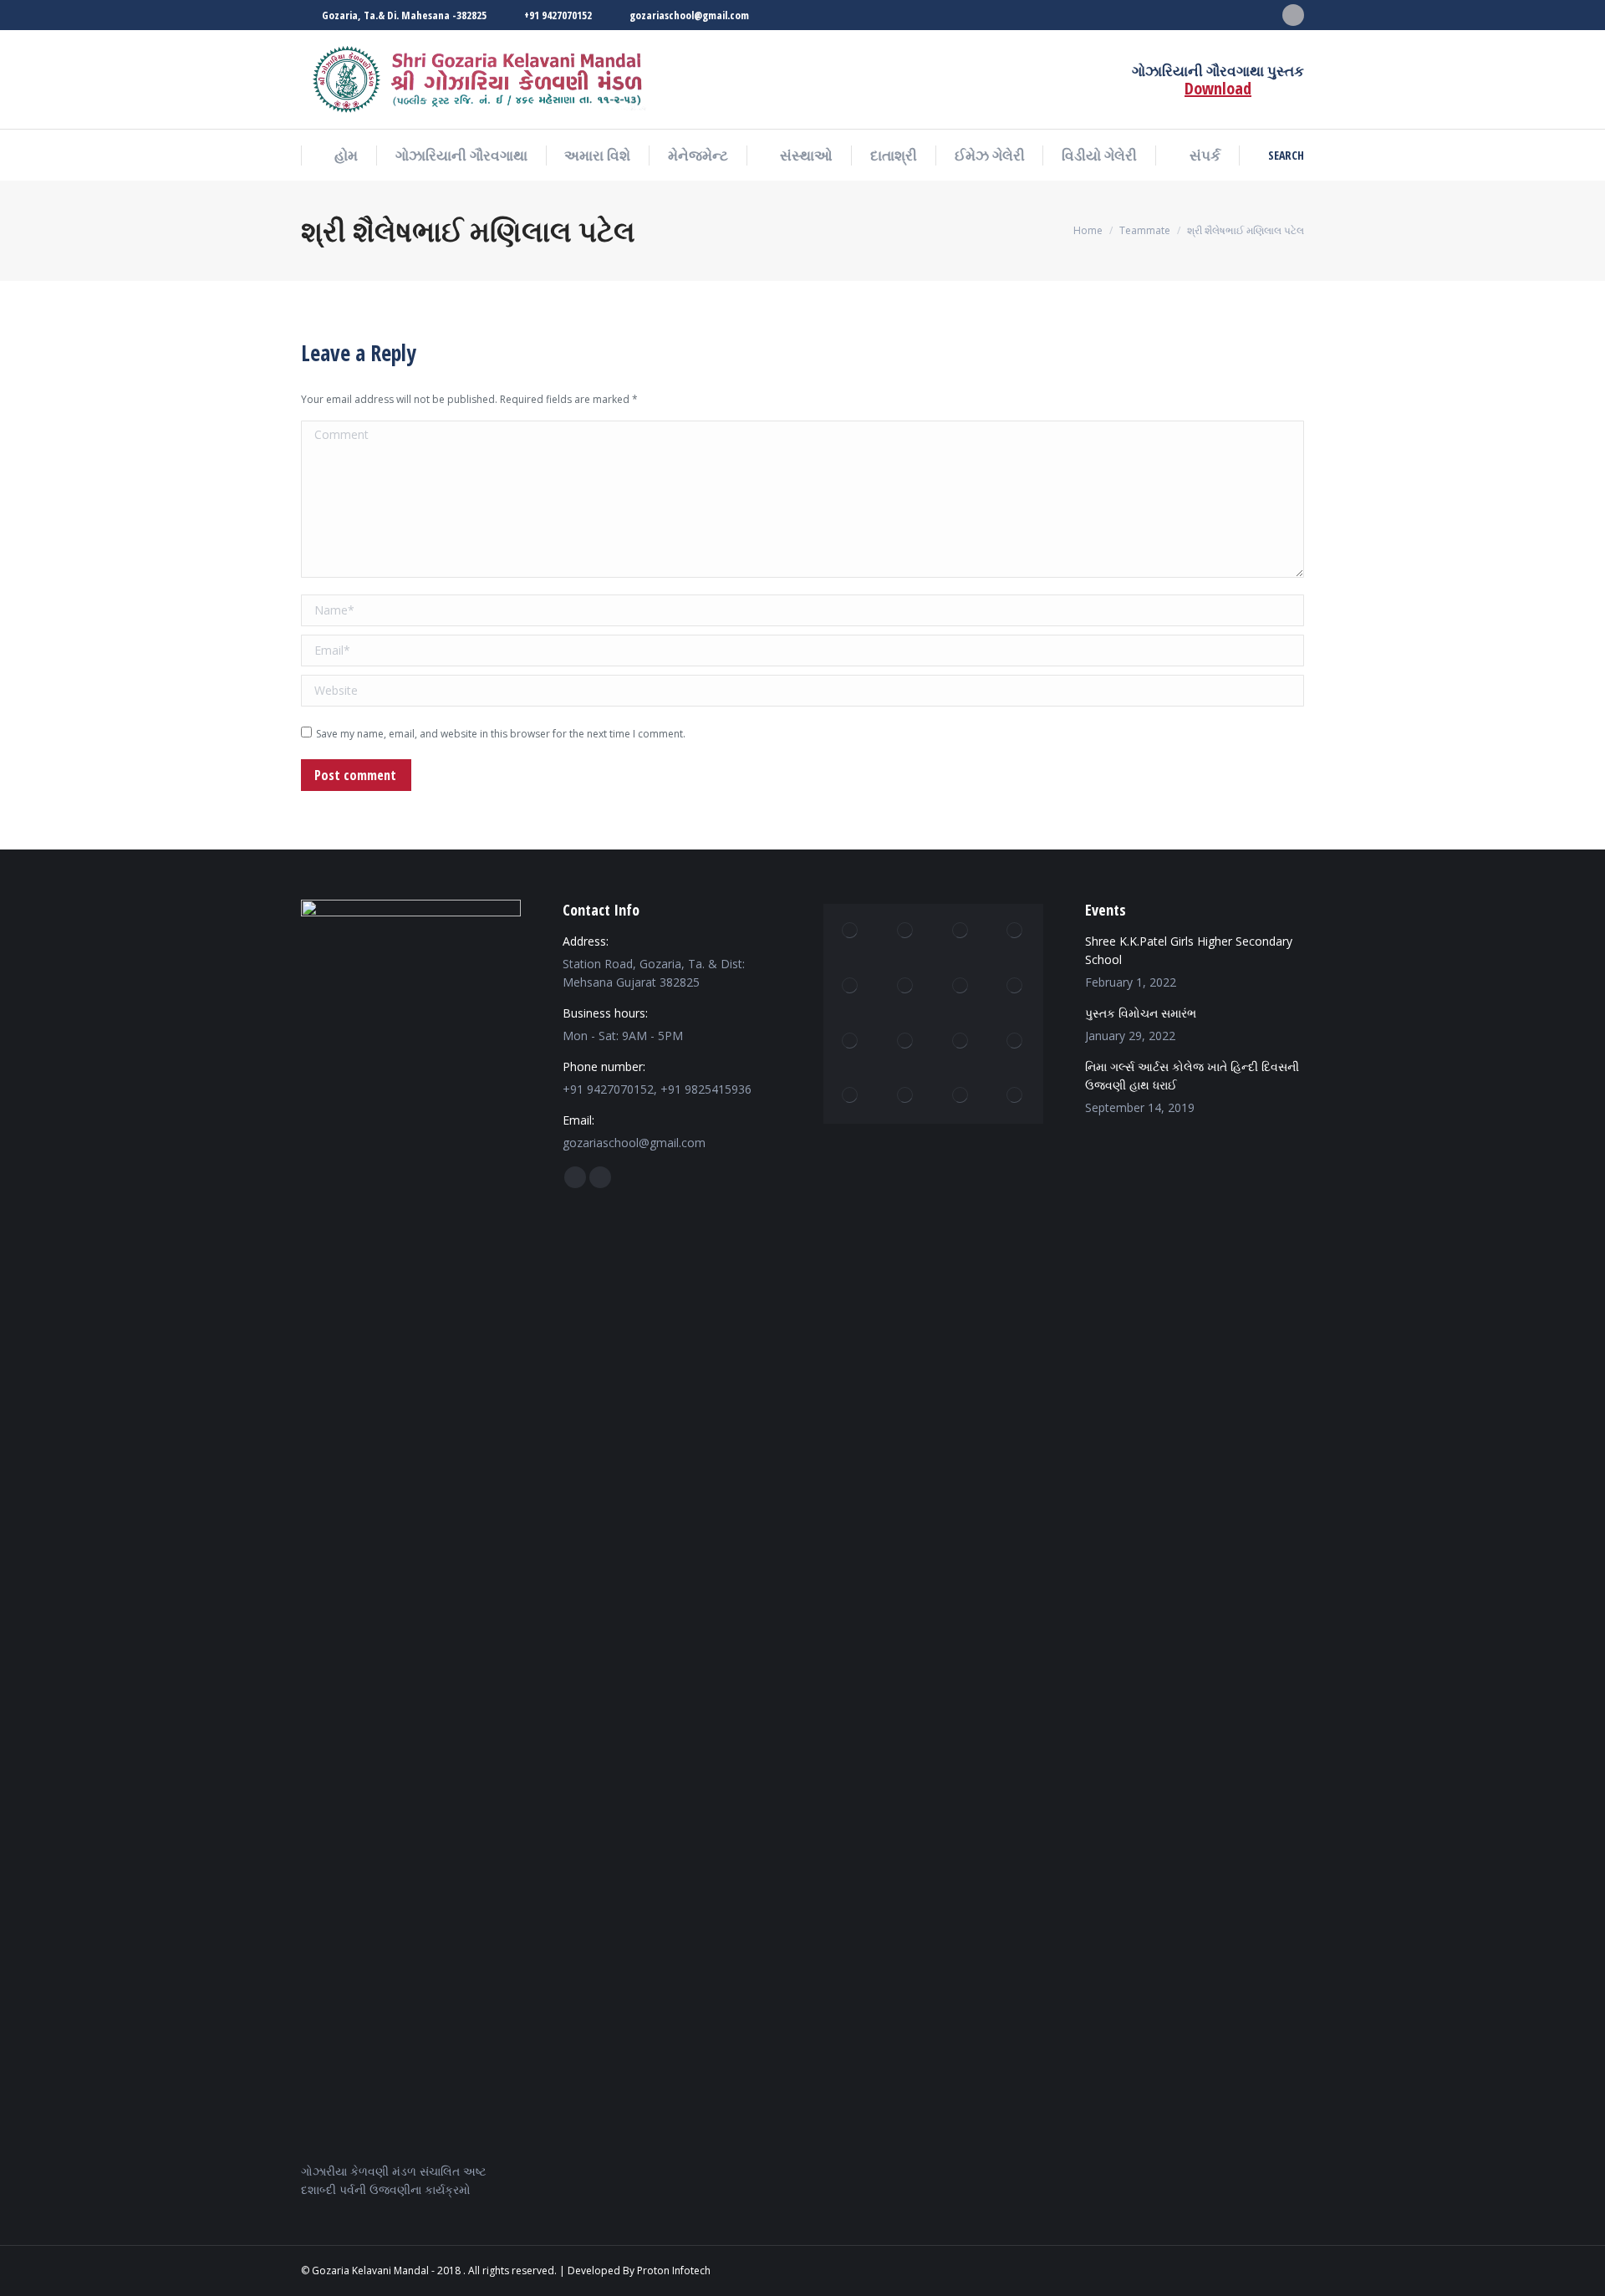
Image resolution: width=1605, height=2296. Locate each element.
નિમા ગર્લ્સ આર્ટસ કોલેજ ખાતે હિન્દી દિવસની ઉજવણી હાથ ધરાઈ (1192, 1076)
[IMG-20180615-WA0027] (906, 1096)
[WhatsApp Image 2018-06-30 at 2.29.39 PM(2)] (960, 987)
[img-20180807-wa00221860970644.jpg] (1016, 1096)
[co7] (851, 987)
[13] (906, 1041)
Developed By (601, 2270)
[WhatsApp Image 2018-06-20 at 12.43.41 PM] (960, 1041)
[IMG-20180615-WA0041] (906, 987)
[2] (1016, 1041)
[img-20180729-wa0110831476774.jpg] (1016, 987)
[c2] (851, 1041)
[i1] (906, 931)
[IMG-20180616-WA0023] (960, 1096)
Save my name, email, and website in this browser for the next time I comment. (501, 734)
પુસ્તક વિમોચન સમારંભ (1141, 1013)
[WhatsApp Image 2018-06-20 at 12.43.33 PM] (851, 931)
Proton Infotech (674, 2270)
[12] (851, 1096)
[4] (1016, 931)
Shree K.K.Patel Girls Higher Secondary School (1189, 950)
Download (1218, 88)
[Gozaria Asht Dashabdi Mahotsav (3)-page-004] (960, 931)
